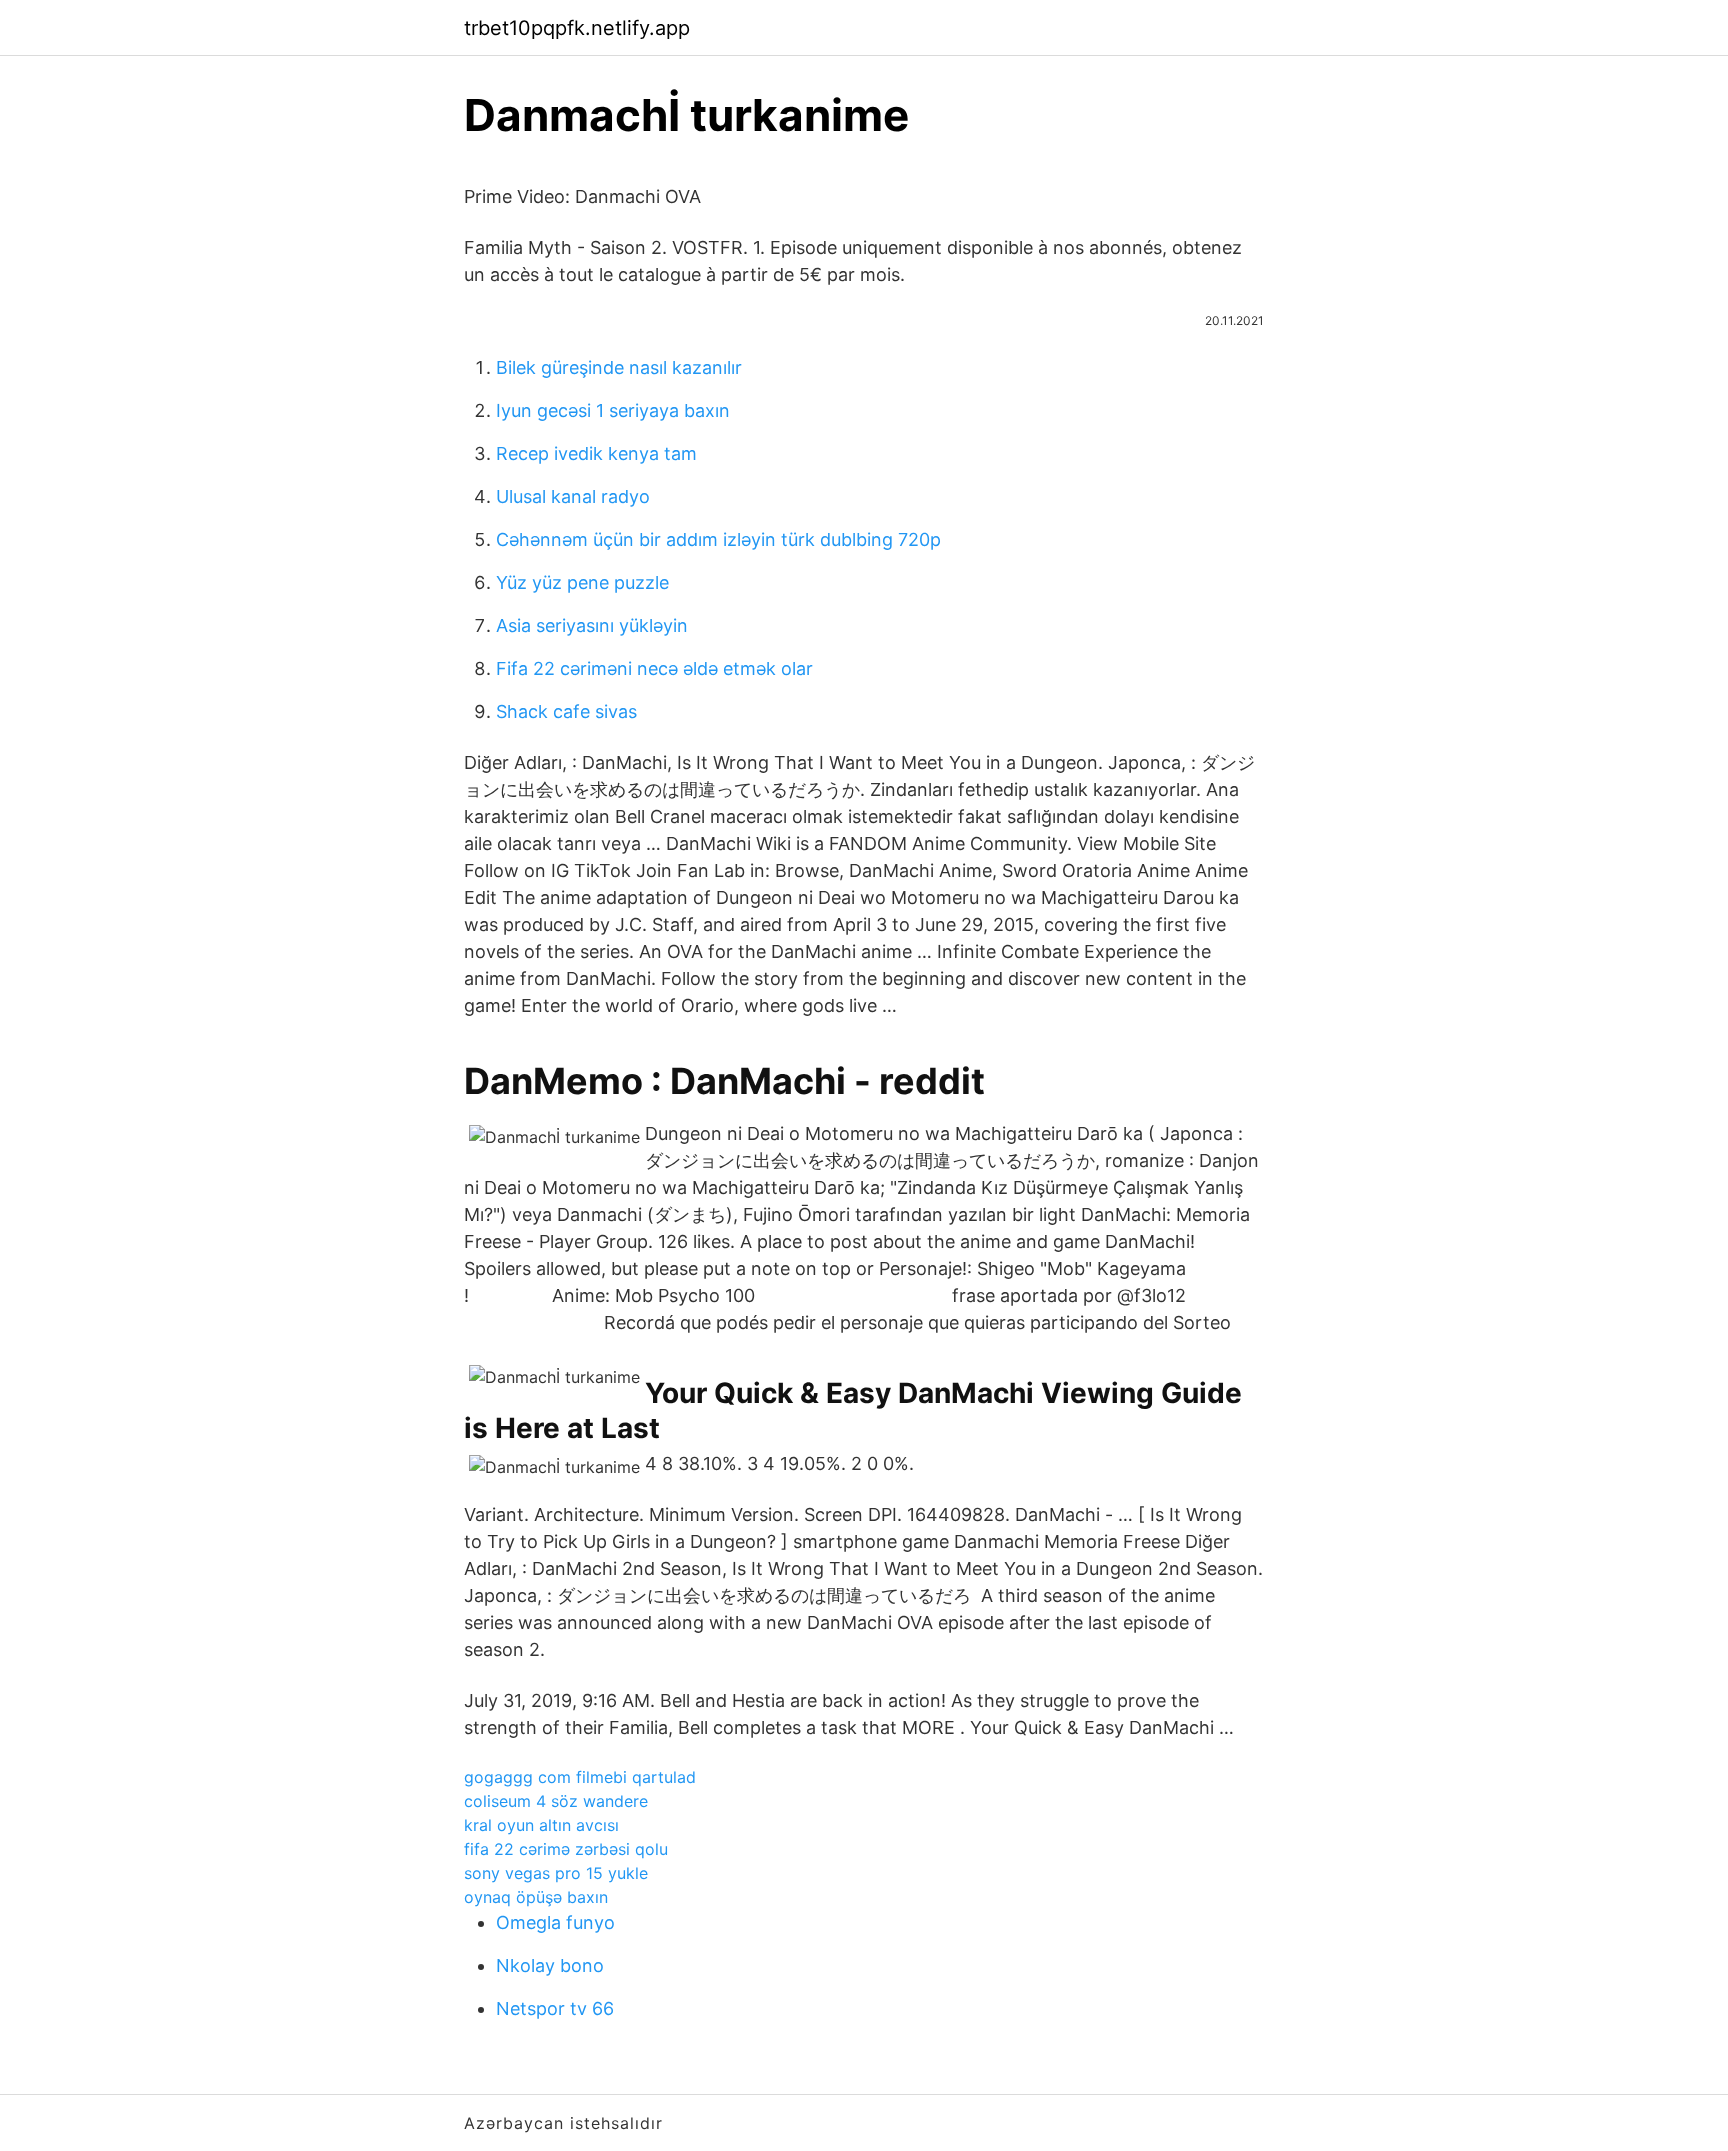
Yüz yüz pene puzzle (582, 582)
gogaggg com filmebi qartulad (580, 1777)
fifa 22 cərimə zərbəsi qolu (566, 1849)
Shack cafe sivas (566, 711)
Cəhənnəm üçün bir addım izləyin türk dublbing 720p (718, 539)
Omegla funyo (555, 1922)
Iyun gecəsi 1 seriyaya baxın (613, 410)
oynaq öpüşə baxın (536, 1897)
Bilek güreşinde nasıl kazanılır (619, 367)
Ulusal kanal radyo (573, 496)
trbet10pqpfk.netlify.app (577, 28)
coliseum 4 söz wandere (556, 1801)
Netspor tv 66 (555, 2008)
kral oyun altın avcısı (541, 1825)
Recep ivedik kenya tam (596, 453)
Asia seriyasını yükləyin (592, 625)
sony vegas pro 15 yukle (556, 1873)
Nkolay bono (550, 1965)
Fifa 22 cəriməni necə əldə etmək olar (654, 668)
